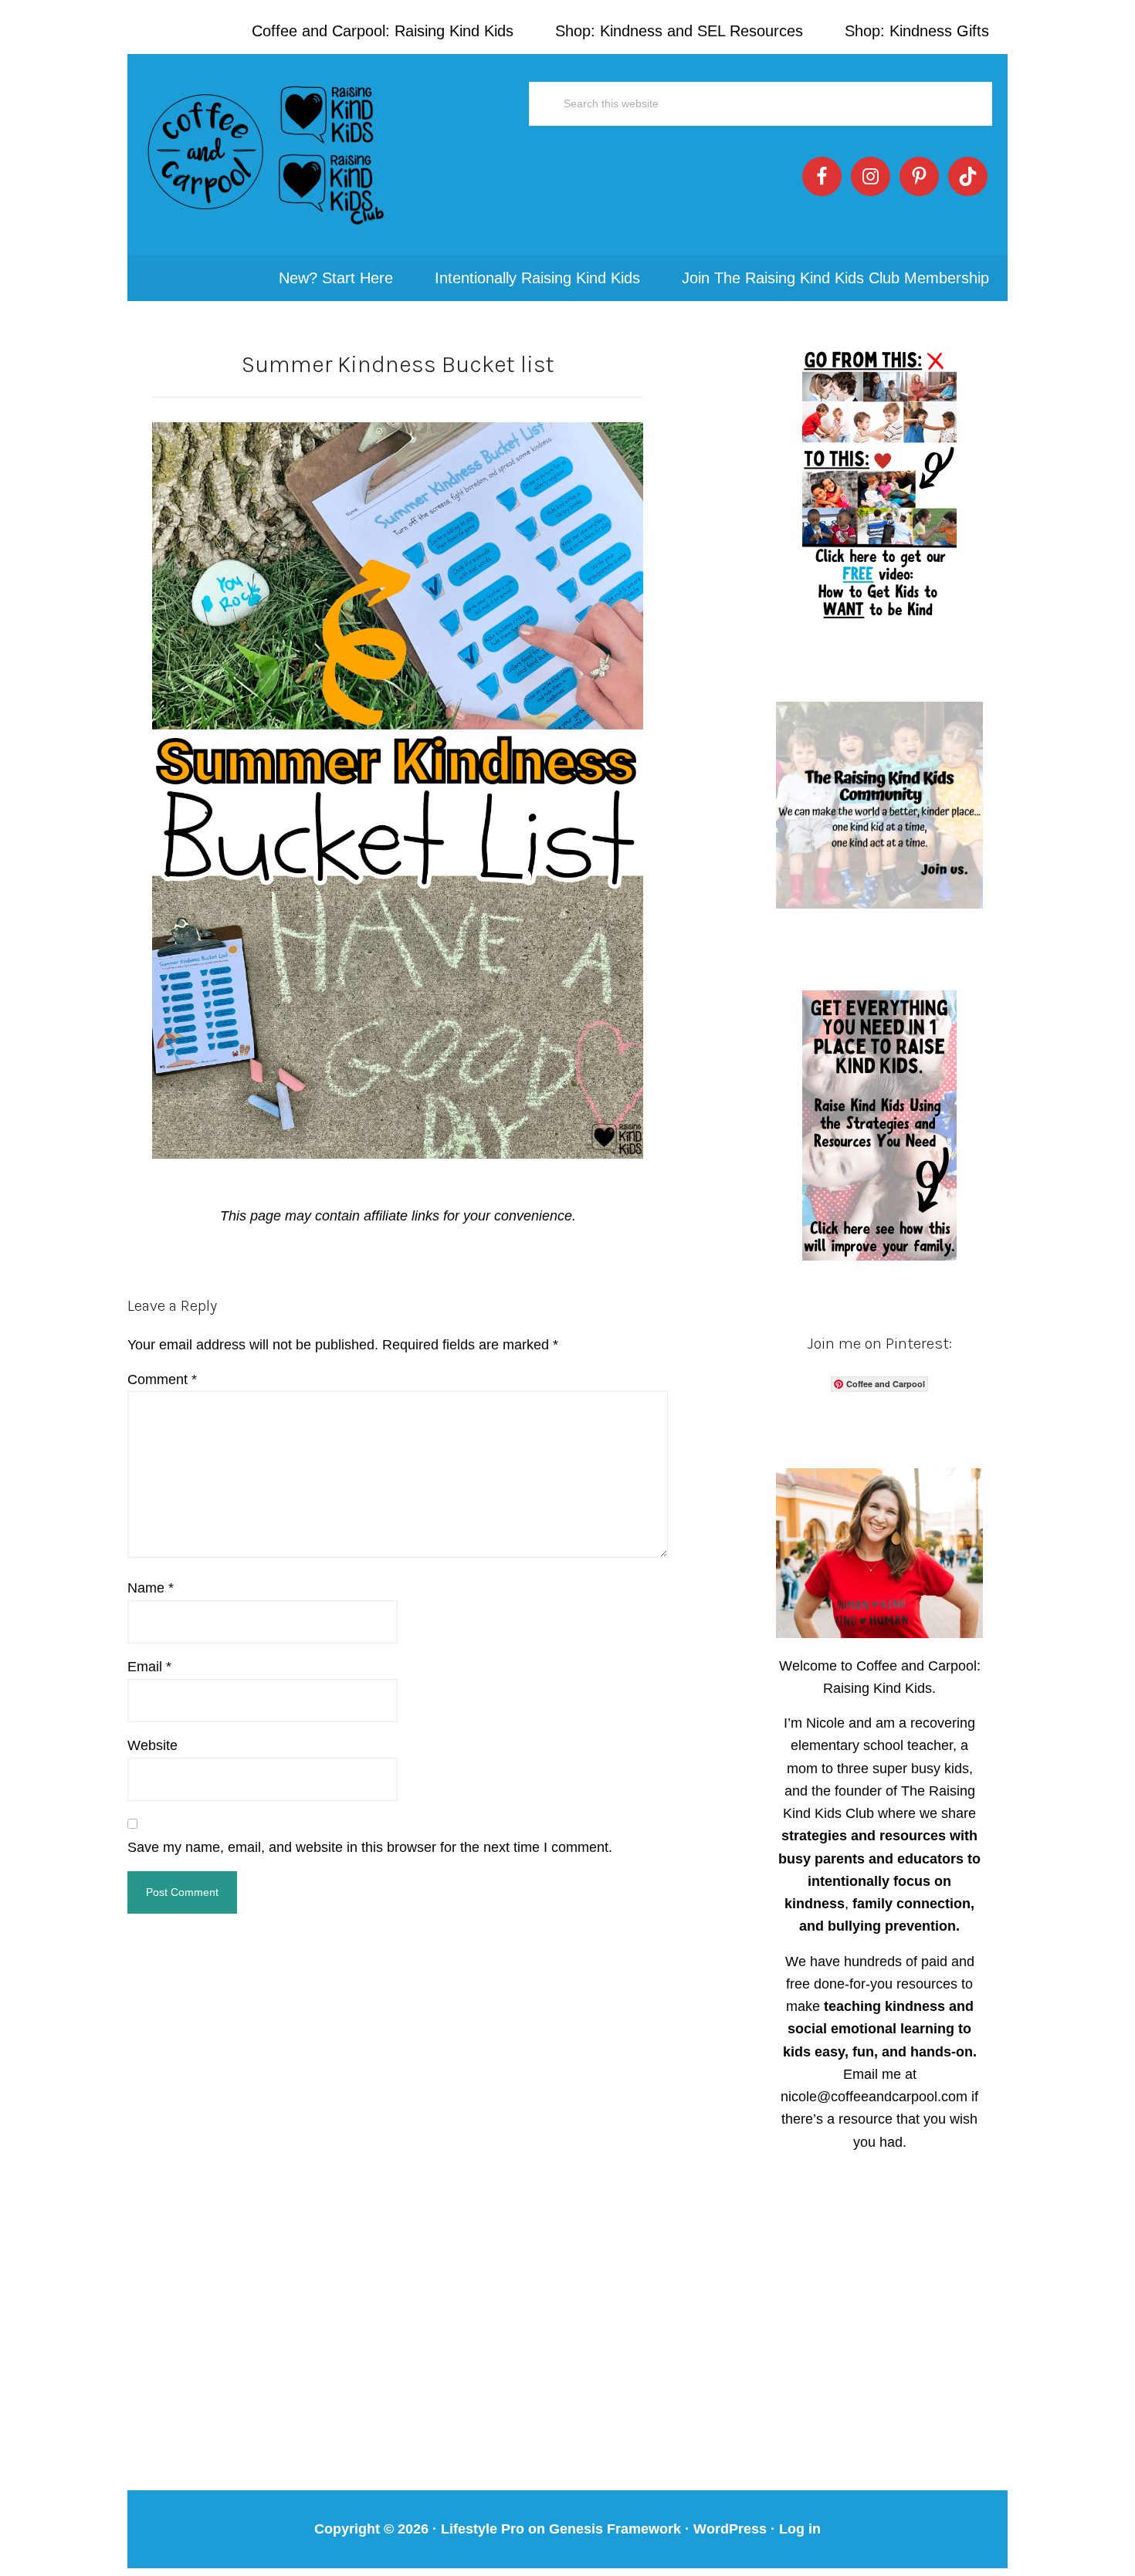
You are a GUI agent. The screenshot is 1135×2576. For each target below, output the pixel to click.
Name (151, 1588)
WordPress (730, 2529)
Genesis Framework (615, 2529)
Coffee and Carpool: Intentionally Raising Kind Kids (266, 154)
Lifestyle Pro (483, 2529)
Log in (800, 2529)
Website (152, 1745)
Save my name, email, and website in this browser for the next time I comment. (370, 1847)
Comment (162, 1379)
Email (149, 1667)
